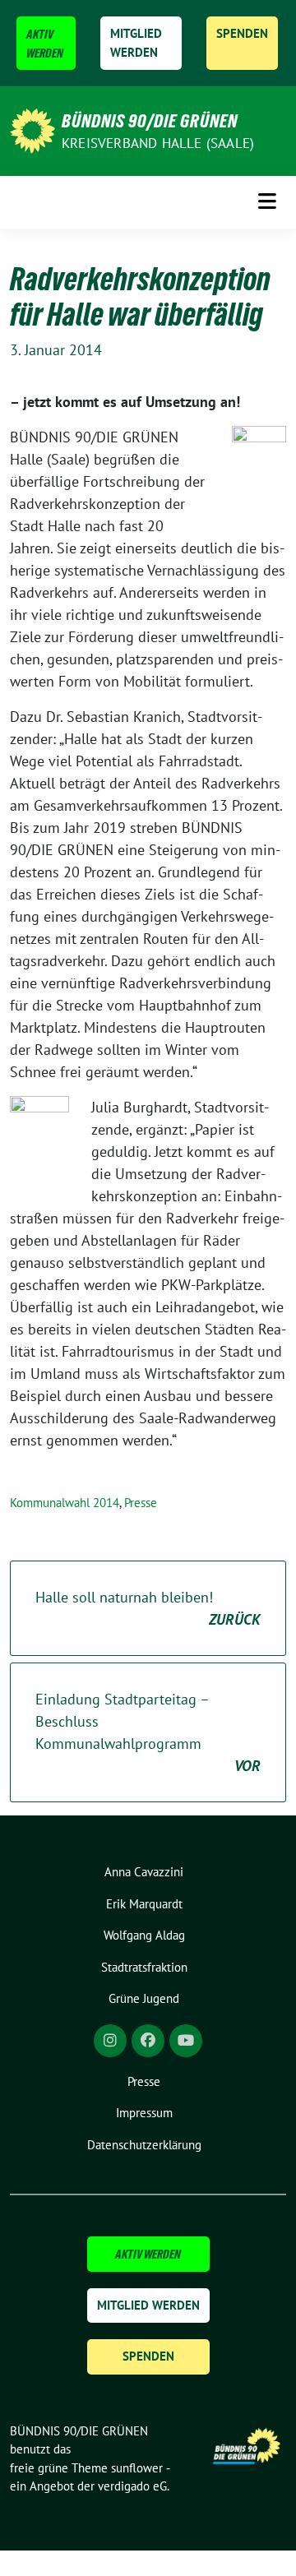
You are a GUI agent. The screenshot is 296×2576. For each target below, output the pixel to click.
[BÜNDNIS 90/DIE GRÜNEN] (32, 129)
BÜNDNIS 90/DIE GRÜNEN (150, 121)
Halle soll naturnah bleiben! (148, 1608)
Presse (141, 1503)
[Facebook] (148, 2041)
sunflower (137, 2468)
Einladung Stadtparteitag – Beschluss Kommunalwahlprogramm (148, 1732)
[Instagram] (110, 2041)
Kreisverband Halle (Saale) (158, 143)
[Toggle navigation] (267, 202)
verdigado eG (132, 2486)
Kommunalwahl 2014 (65, 1503)
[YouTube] (186, 2041)
